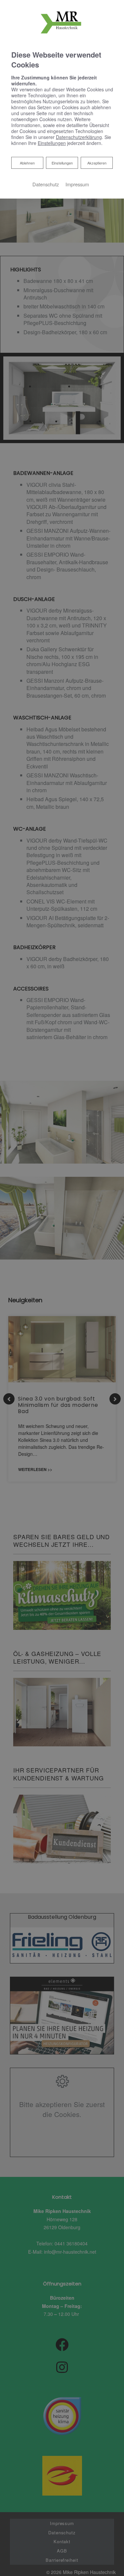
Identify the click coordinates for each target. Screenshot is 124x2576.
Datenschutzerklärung (79, 137)
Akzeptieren (97, 163)
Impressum (77, 184)
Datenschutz (46, 184)
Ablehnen (27, 163)
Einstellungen (62, 163)
